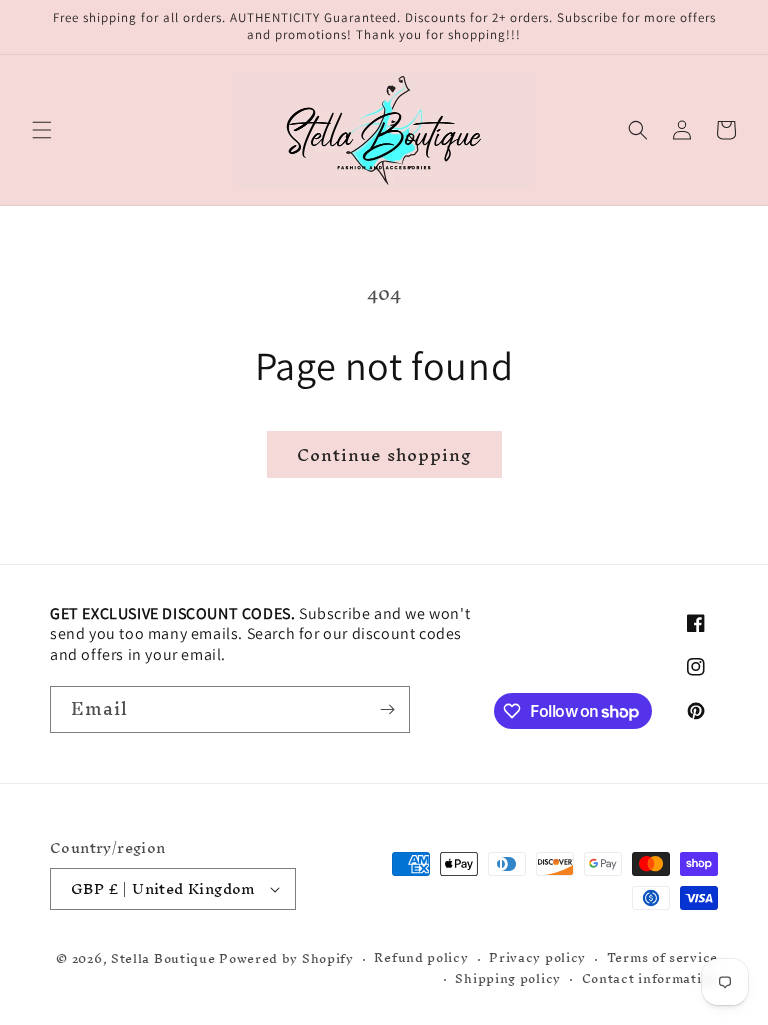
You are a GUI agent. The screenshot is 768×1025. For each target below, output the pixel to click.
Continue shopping (384, 454)
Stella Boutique (165, 958)
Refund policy (421, 958)
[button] (42, 130)
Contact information (650, 979)
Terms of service (662, 958)
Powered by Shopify (286, 958)
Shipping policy (508, 979)
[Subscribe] (387, 709)
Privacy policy (537, 958)
